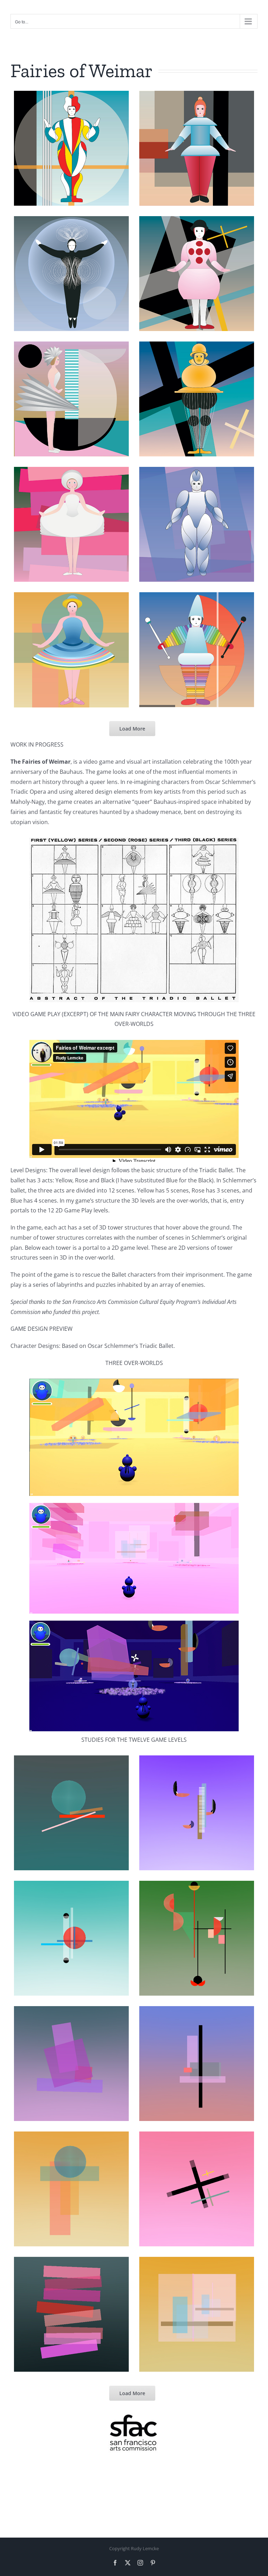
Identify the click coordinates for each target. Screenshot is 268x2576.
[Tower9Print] (71, 650)
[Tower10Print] (197, 650)
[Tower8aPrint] (197, 524)
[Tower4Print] (197, 274)
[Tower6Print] (197, 399)
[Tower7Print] (71, 524)
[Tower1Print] (71, 148)
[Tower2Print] (197, 148)
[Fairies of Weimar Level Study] (71, 1813)
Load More (132, 729)
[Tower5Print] (71, 399)
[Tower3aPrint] (71, 274)
